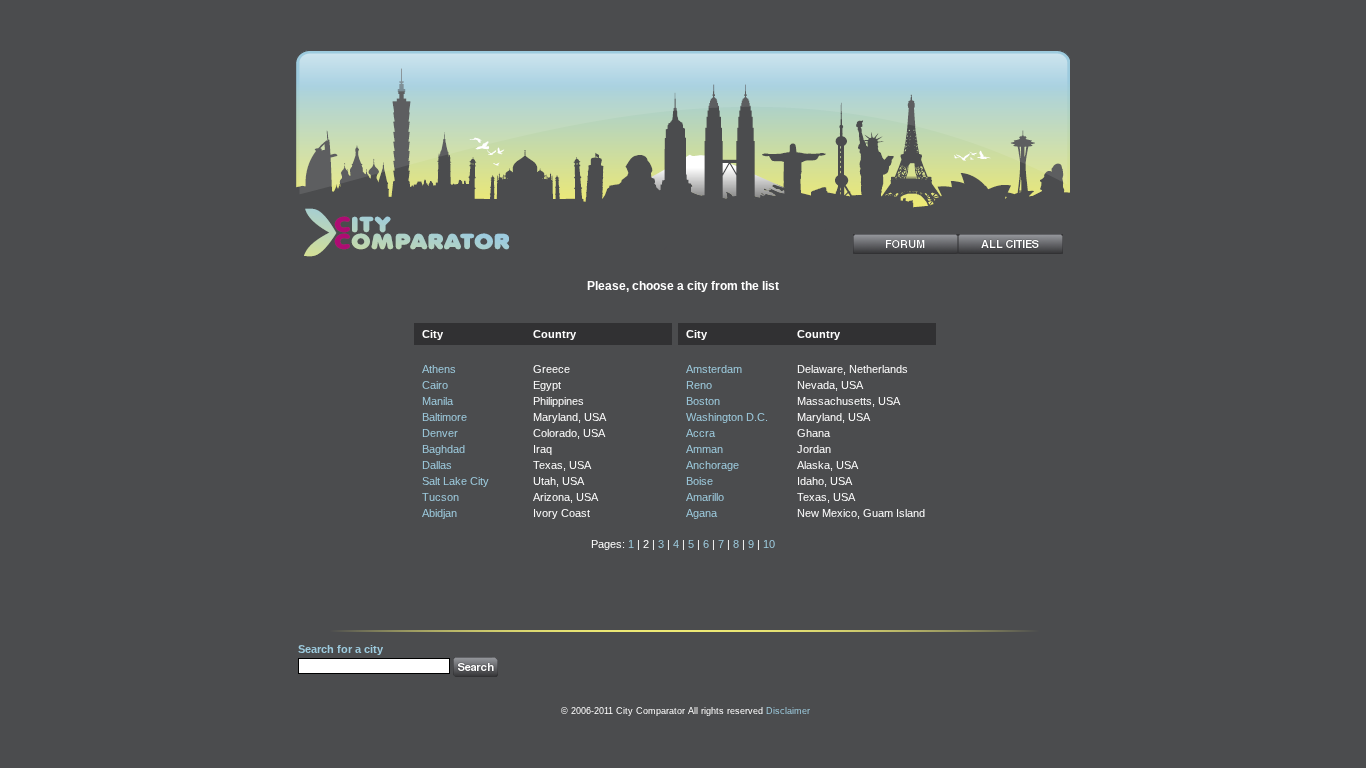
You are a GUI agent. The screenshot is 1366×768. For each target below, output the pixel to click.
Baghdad (443, 449)
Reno (699, 385)
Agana (701, 513)
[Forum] (905, 244)
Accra (700, 433)
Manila (437, 401)
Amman (704, 449)
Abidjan (439, 513)
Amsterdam (714, 369)
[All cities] (1010, 244)
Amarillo (705, 497)
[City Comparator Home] (403, 259)
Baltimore (444, 417)
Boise (699, 481)
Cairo (435, 385)
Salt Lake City (455, 481)
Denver (440, 433)
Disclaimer (788, 711)
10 (769, 544)
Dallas (437, 465)
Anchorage (712, 465)
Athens (439, 369)
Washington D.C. (727, 417)
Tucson (440, 497)
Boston (703, 401)
